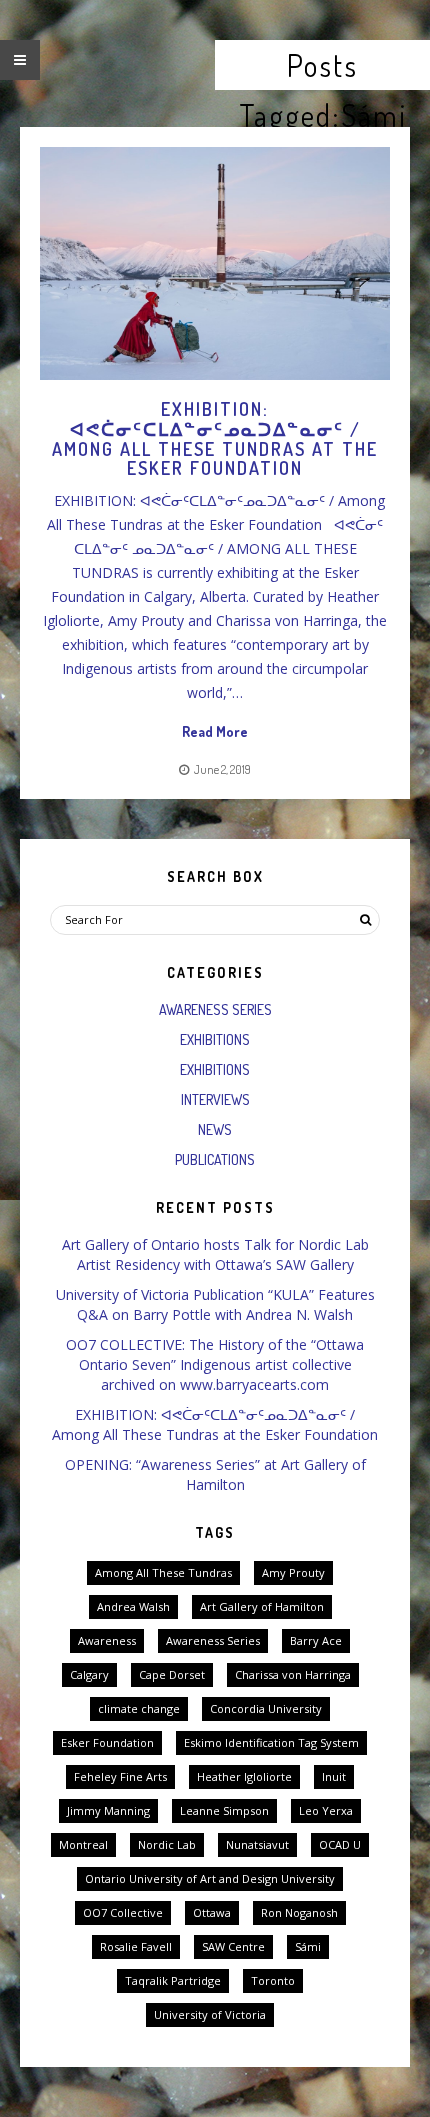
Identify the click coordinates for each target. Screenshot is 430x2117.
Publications (215, 1159)
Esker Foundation (107, 1742)
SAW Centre (233, 1946)
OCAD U (340, 1844)
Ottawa (212, 1912)
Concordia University (266, 1708)
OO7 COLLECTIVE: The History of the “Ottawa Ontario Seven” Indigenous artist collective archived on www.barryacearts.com (215, 1364)
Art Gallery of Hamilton (262, 1606)
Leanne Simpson (224, 1810)
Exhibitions (215, 1039)
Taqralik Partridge (173, 1980)
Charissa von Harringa (293, 1674)
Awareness (107, 1640)
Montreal (83, 1844)
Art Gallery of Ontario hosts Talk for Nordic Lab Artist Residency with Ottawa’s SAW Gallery (215, 1254)
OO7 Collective (123, 1912)
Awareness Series (215, 1009)
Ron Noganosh (299, 1912)
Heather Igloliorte (244, 1776)
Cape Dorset (172, 1674)
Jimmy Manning (108, 1810)
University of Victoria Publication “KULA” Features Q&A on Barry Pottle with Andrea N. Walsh (215, 1304)
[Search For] (365, 920)
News (215, 1129)
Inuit (334, 1776)
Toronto (273, 1980)
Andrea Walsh (133, 1606)
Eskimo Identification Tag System (271, 1742)
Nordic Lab (167, 1844)
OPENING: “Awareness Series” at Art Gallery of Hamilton (215, 1474)
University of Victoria (210, 2014)
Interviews (215, 1099)
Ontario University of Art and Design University (210, 1878)
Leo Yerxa (326, 1810)
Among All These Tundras (163, 1572)
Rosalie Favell (136, 1946)
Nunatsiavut (257, 1844)
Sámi (308, 1946)
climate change (139, 1708)
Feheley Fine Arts (120, 1776)
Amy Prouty (293, 1572)
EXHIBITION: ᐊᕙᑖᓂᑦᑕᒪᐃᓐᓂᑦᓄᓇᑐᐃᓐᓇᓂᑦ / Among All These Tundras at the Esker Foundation (215, 1424)
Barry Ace (316, 1640)
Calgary (89, 1674)
